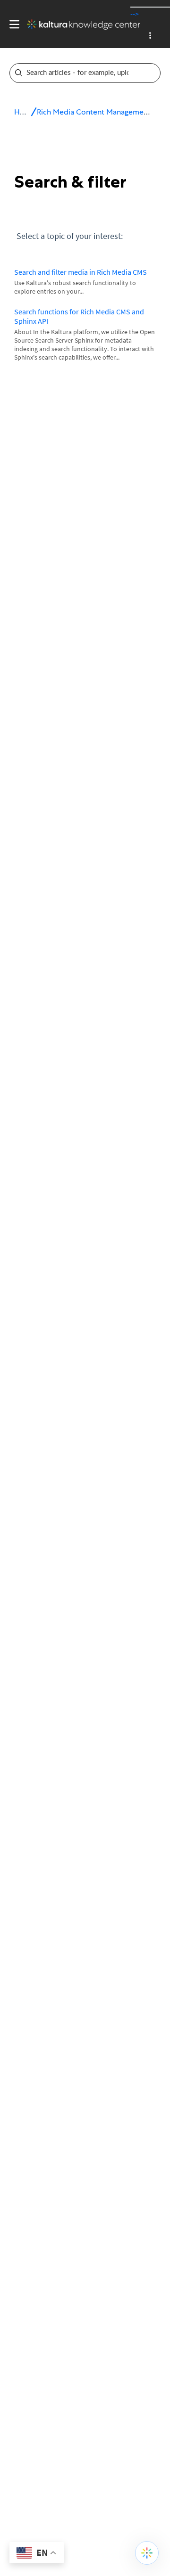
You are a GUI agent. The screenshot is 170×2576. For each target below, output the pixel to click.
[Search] (153, 73)
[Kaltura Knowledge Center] (80, 25)
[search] (78, 73)
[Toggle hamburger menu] (12, 25)
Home (25, 112)
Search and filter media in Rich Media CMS (81, 272)
